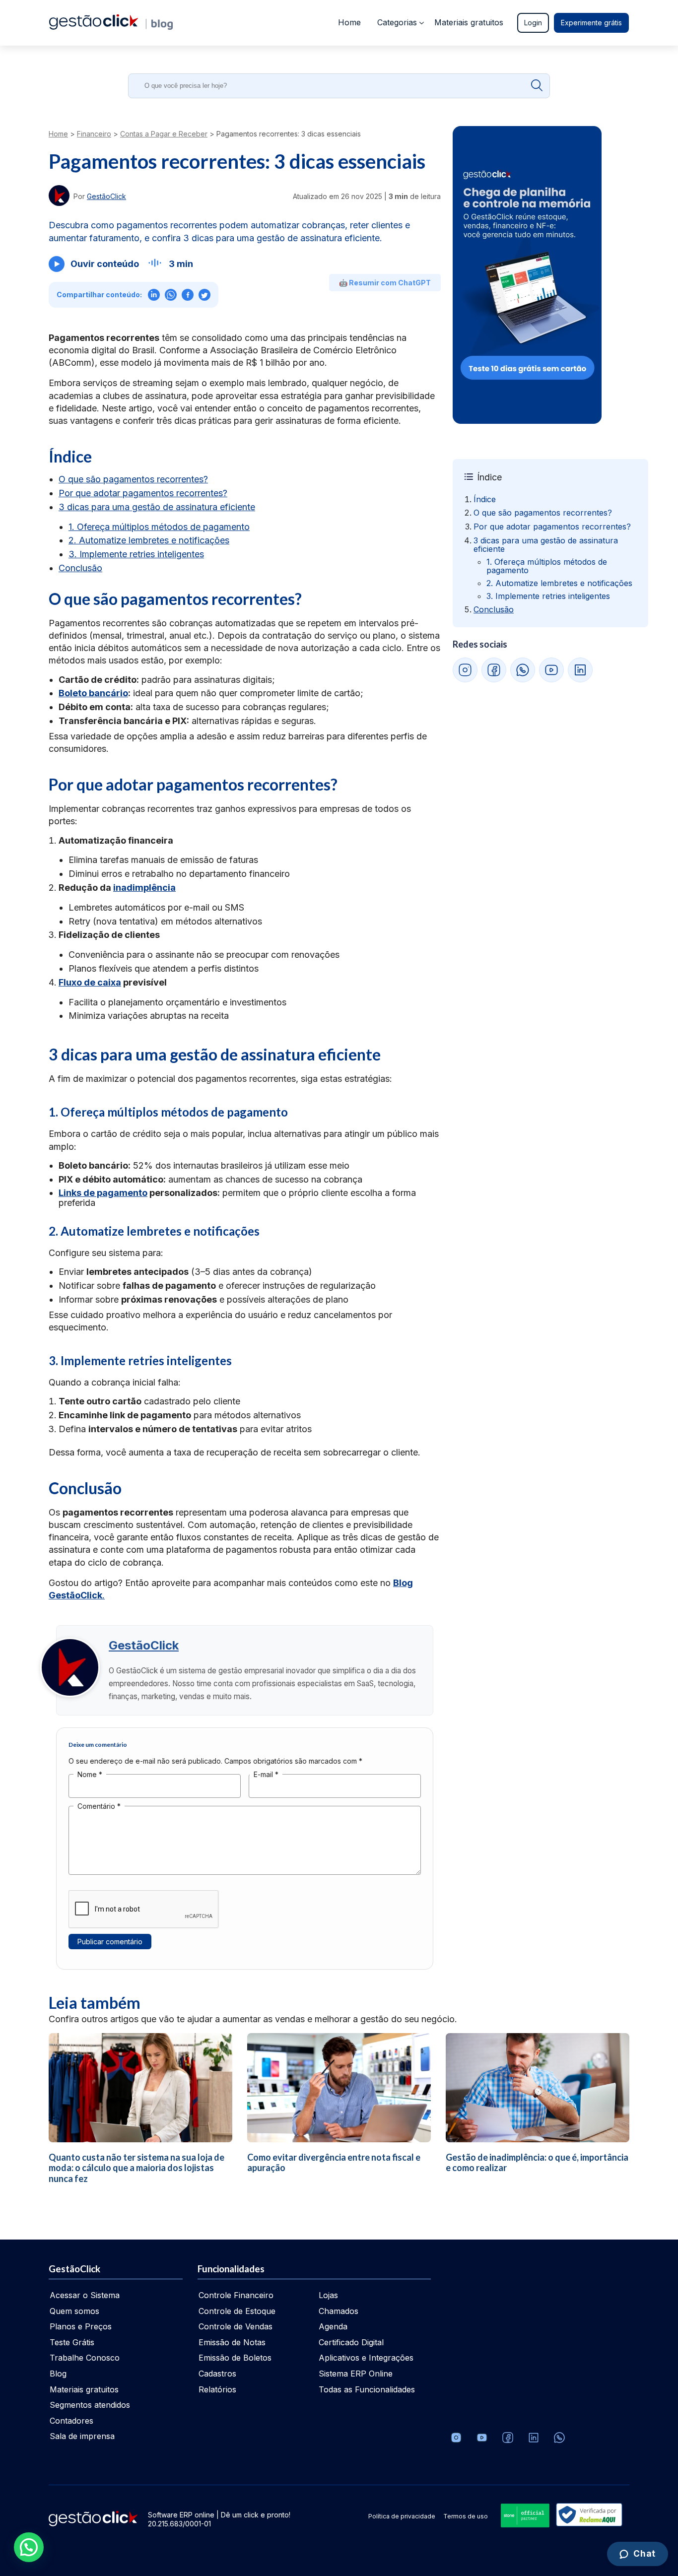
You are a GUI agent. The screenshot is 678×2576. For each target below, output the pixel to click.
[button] (29, 2547)
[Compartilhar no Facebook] (188, 295)
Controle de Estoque (237, 2311)
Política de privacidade (402, 2516)
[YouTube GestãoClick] (551, 670)
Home (349, 22)
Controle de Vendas (236, 2326)
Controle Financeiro (236, 2295)
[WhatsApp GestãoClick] (523, 670)
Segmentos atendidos (90, 2405)
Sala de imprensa (82, 2436)
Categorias (397, 22)
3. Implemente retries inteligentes (136, 554)
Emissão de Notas (232, 2342)
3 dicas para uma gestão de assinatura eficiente (157, 507)
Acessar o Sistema (85, 2295)
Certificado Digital (351, 2342)
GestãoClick (144, 1645)
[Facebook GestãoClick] (494, 670)
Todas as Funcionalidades (367, 2389)
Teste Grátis (72, 2342)
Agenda (333, 2326)
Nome (90, 1774)
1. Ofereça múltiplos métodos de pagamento (159, 527)
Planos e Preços (81, 2326)
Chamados (339, 2311)
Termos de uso (466, 2516)
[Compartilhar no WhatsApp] (171, 295)
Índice (485, 499)
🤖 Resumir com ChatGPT (385, 283)
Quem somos (74, 2311)
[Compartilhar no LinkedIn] (154, 295)
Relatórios (217, 2389)
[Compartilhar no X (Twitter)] (204, 295)
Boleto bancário (93, 693)
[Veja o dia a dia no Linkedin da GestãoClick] (534, 2438)
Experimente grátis (591, 23)
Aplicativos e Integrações (366, 2358)
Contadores (71, 2421)
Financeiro (94, 134)
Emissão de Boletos (235, 2358)
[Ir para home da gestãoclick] (94, 27)
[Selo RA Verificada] (587, 2516)
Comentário (99, 1806)
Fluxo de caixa (90, 982)
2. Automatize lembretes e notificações (149, 540)
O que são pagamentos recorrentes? (133, 479)
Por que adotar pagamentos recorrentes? (143, 493)
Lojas (328, 2295)
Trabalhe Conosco (85, 2358)
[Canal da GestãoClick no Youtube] (482, 2438)
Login (533, 23)
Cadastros (217, 2374)
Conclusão (80, 568)
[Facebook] (508, 2438)
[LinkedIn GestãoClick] (580, 670)
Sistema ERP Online (356, 2374)
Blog (58, 2374)
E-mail (266, 1774)
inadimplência (144, 888)
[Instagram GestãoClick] (465, 670)
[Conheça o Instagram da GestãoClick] (456, 2438)
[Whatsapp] (559, 2438)
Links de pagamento (103, 1193)
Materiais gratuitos (469, 22)
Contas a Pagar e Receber (164, 134)
